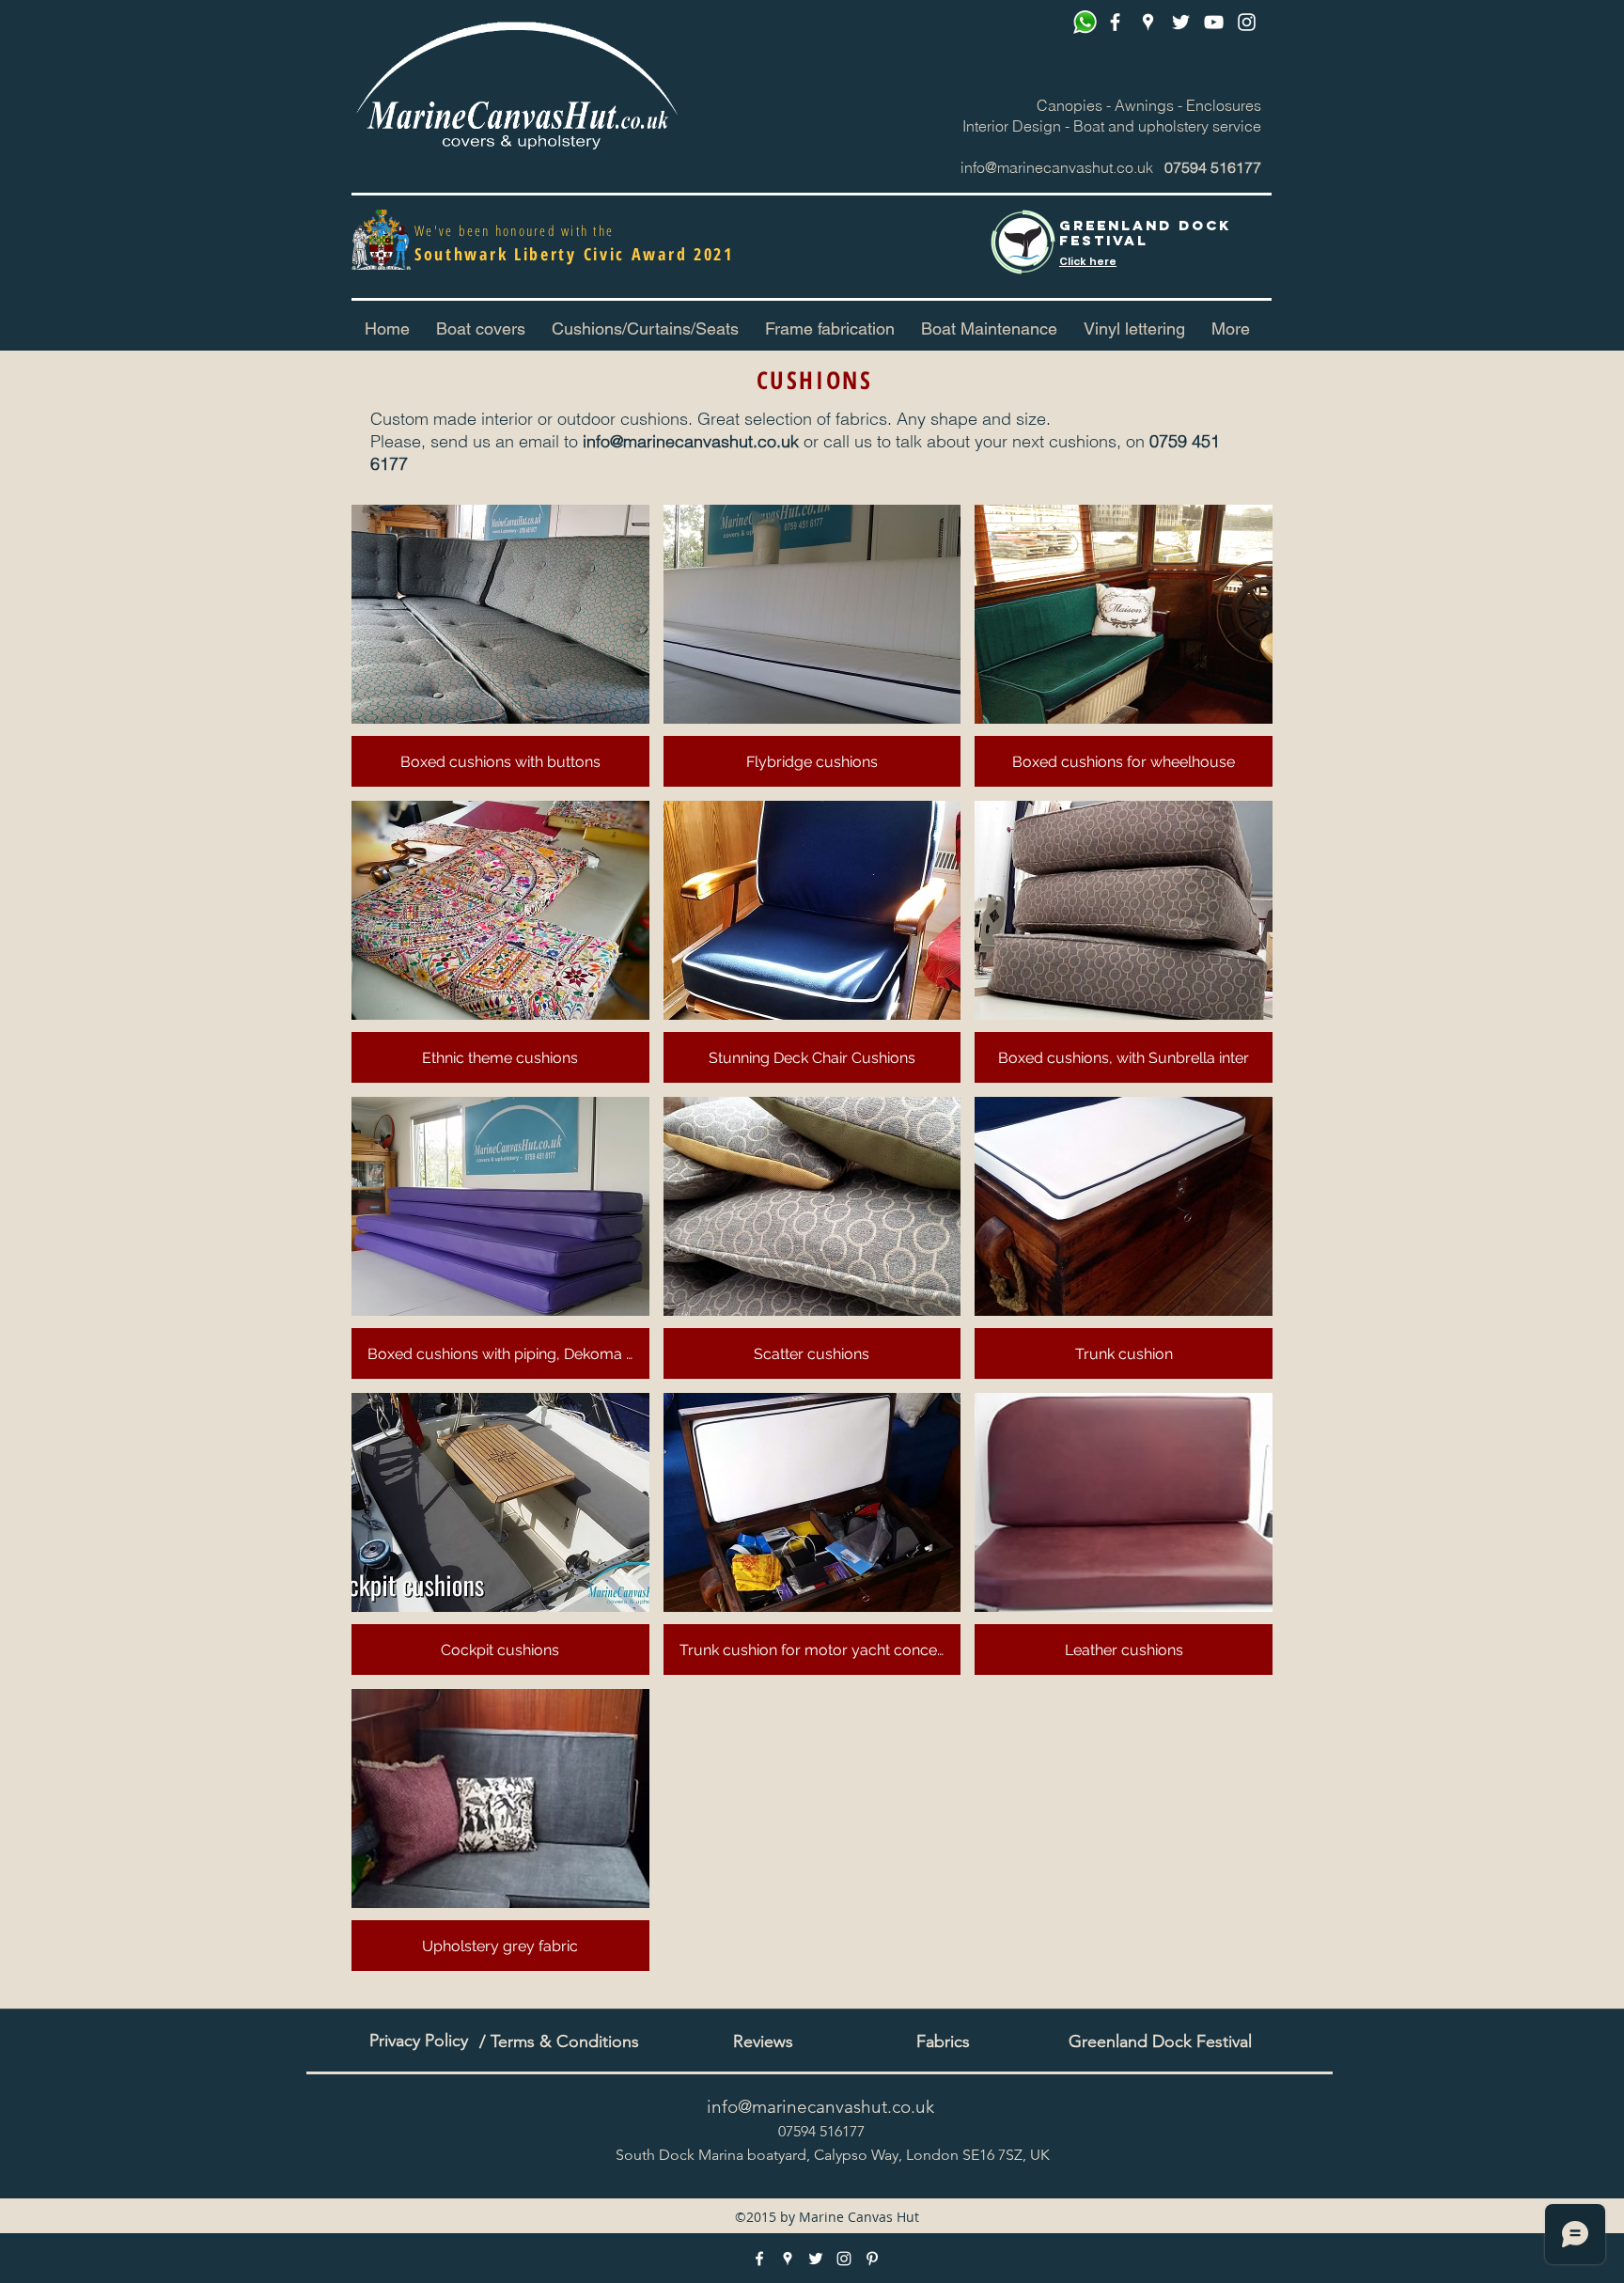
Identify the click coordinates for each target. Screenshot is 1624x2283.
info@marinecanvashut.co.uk (1057, 167)
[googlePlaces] (1148, 22)
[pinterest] (1214, 22)
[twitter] (1181, 22)
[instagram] (1247, 22)
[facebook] (1115, 22)
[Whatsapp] (1085, 22)
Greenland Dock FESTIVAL (1145, 233)
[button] (645, 329)
